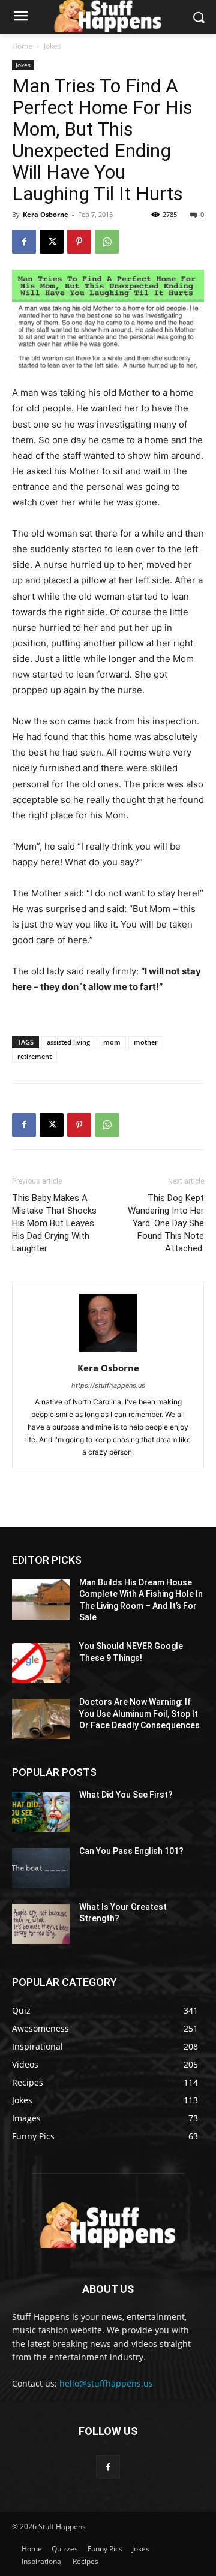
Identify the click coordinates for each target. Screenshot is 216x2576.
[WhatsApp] (107, 242)
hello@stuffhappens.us (106, 2383)
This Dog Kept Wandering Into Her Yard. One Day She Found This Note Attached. (166, 1223)
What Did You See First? (126, 1795)
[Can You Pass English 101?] (41, 1868)
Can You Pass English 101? (131, 1851)
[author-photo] (108, 1351)
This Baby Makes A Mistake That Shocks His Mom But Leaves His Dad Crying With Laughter (54, 1223)
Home (22, 46)
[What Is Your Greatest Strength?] (41, 1924)
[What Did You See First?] (41, 1812)
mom (112, 1042)
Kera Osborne (46, 214)
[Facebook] (24, 242)
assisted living (68, 1042)
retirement (34, 1056)
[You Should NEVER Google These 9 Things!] (41, 1663)
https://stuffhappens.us (108, 1385)
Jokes (52, 46)
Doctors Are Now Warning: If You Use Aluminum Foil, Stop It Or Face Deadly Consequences (139, 1713)
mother (146, 1042)
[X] (52, 242)
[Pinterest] (79, 242)
